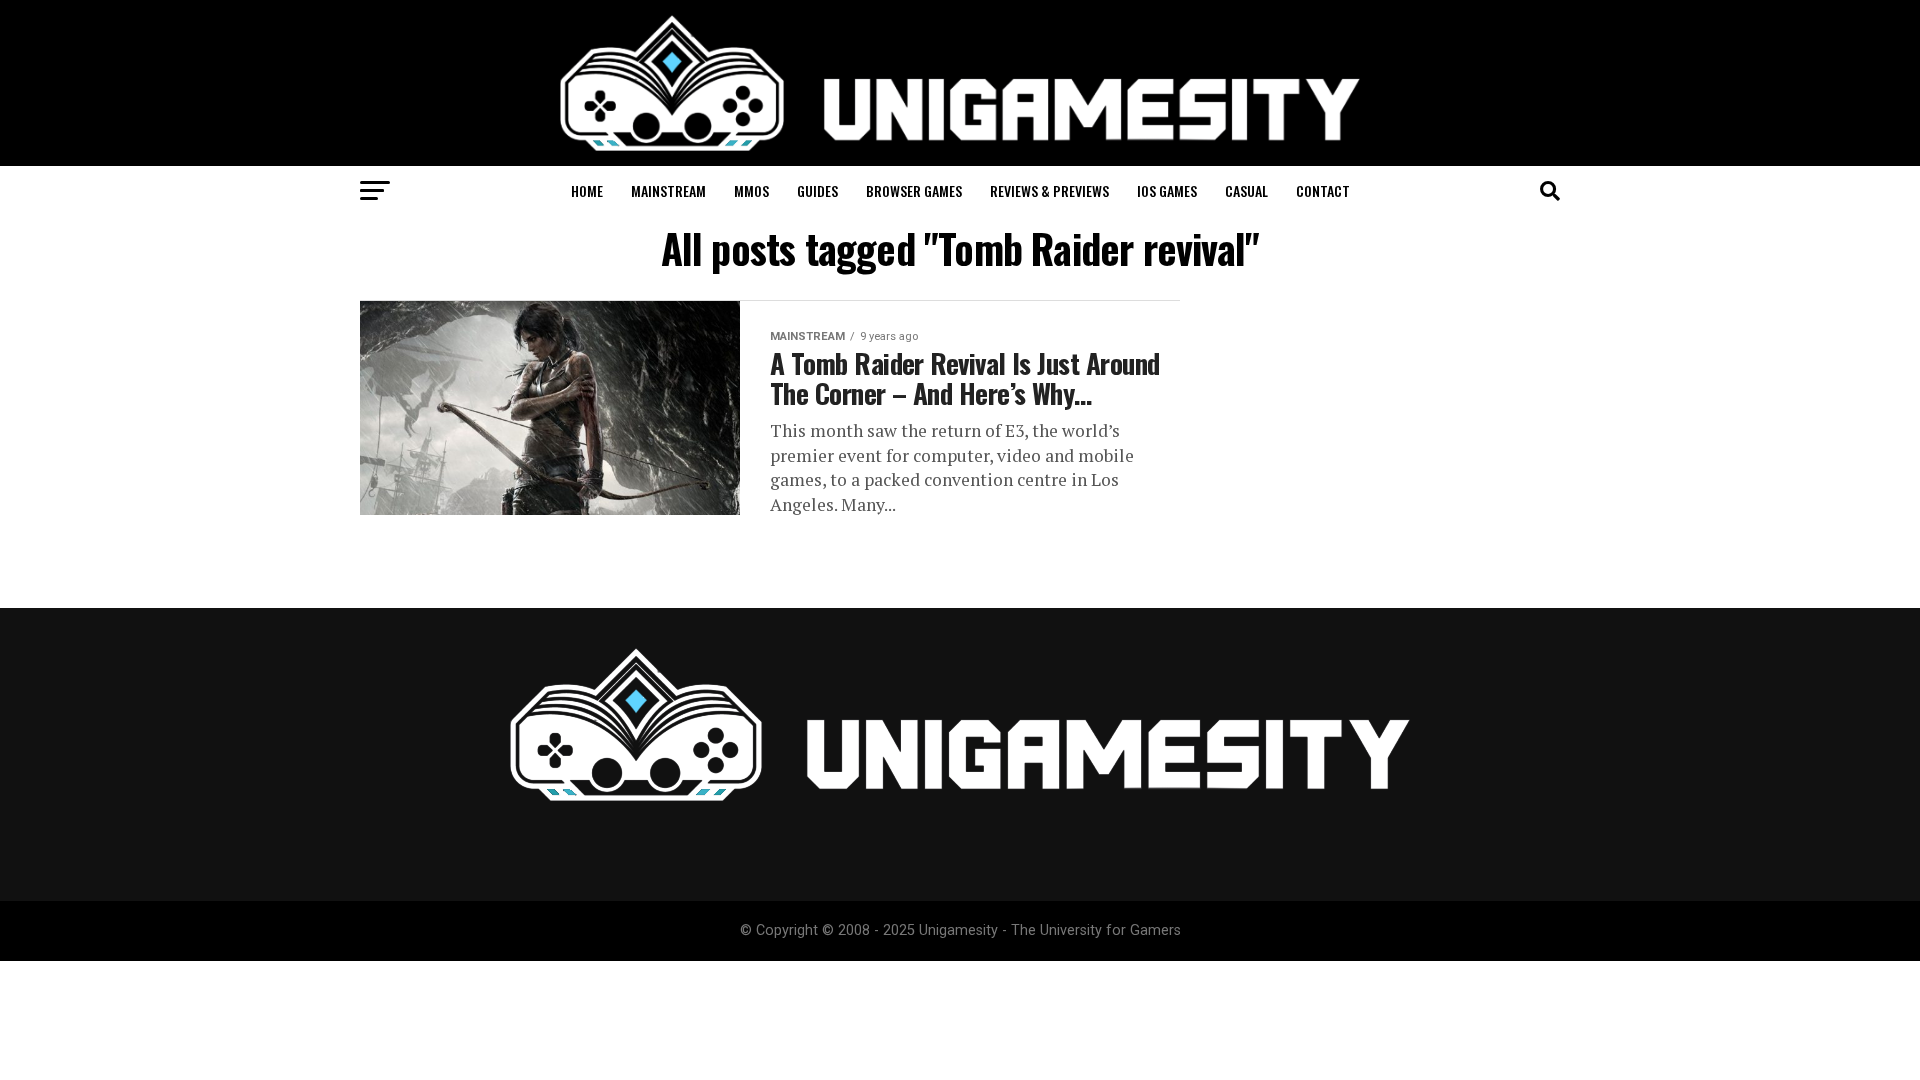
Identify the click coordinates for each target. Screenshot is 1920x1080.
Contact (1323, 190)
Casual (1246, 190)
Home (587, 190)
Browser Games (914, 190)
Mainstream (668, 190)
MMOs (751, 190)
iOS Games (1167, 190)
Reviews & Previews (1049, 190)
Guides (817, 190)
